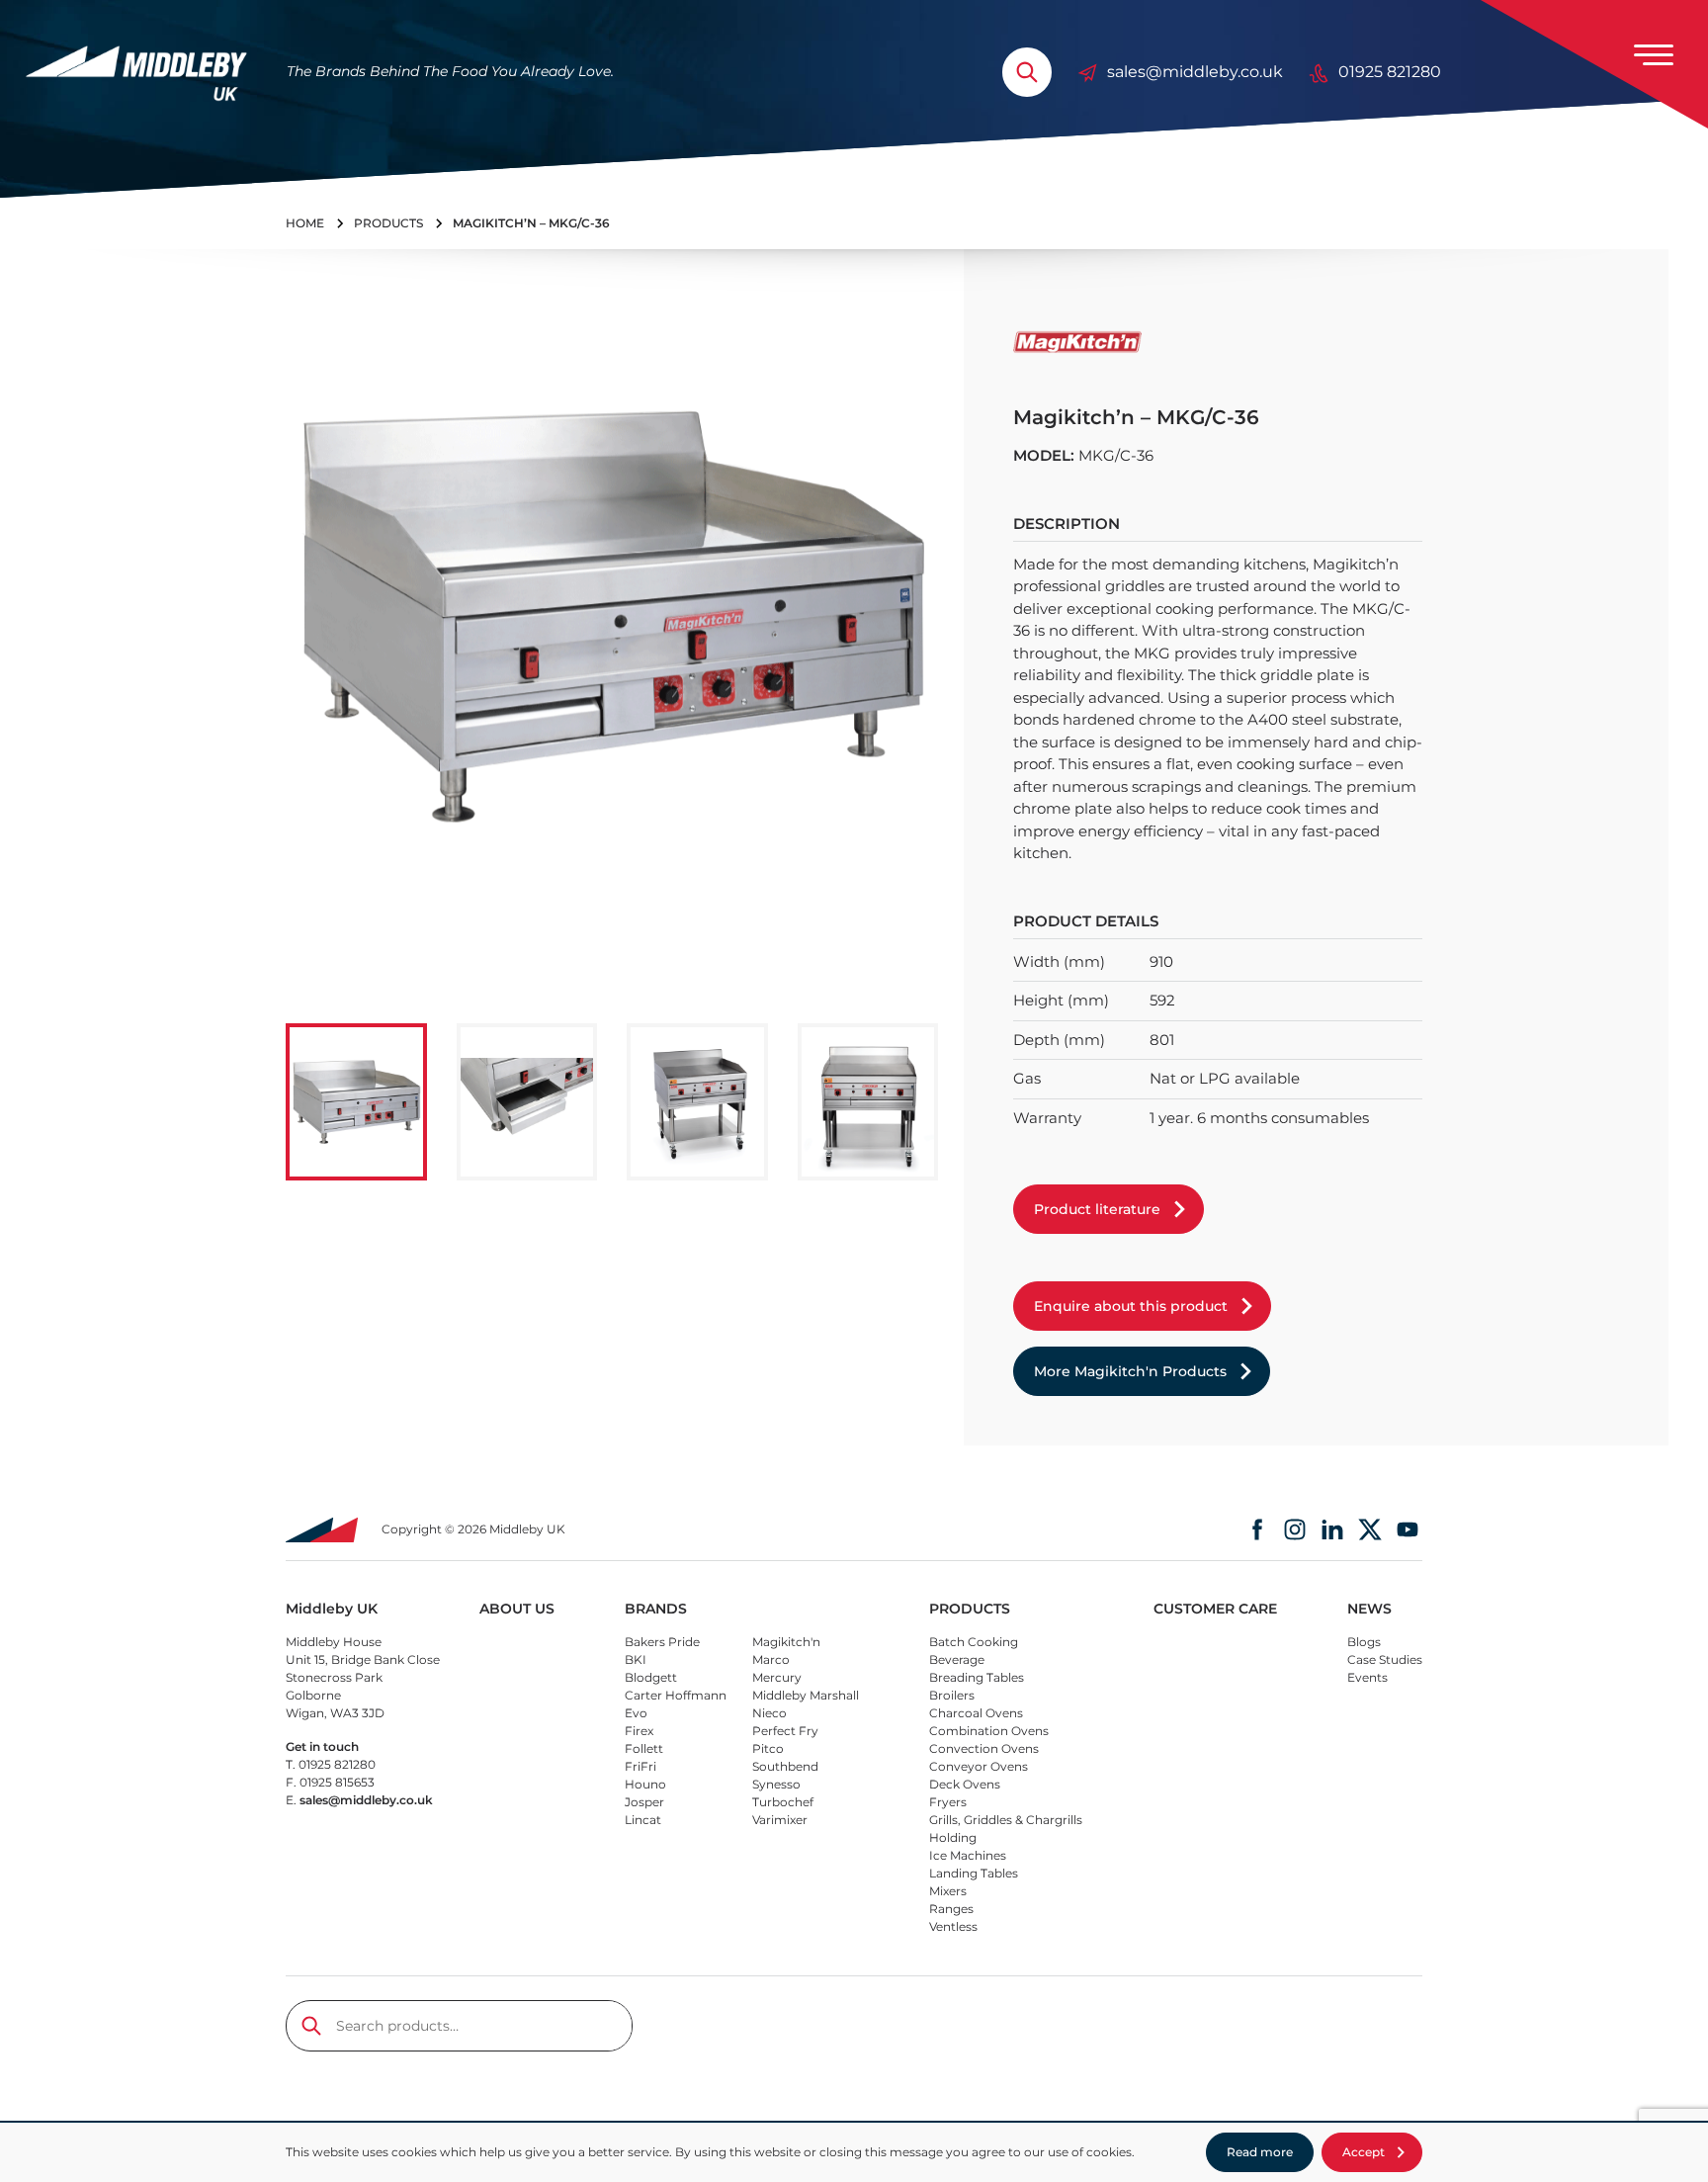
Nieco (769, 1713)
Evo (636, 1713)
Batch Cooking (974, 1642)
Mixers (948, 1891)
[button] (356, 1102)
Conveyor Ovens (979, 1766)
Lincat (643, 1820)
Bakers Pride (662, 1642)
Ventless (953, 1926)
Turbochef (783, 1802)
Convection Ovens (984, 1748)
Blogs (1364, 1642)
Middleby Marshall (806, 1695)
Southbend (785, 1766)
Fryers (948, 1802)
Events (1367, 1677)
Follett (644, 1748)
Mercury (777, 1677)
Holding (953, 1837)
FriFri (640, 1766)
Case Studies (1385, 1659)
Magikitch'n (786, 1642)
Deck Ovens (965, 1784)
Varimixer (780, 1820)
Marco (771, 1659)
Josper (644, 1802)
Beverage (957, 1659)
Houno (645, 1784)
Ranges (951, 1909)
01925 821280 (1390, 72)
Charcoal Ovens (976, 1713)
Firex (639, 1731)
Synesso (776, 1784)
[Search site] (1027, 72)
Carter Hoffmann (676, 1695)
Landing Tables (974, 1873)
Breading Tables (977, 1677)
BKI (636, 1659)
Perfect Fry (785, 1731)
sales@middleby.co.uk (1195, 72)
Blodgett (651, 1677)
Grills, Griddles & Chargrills (1006, 1820)
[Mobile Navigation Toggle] (1654, 54)
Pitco (768, 1748)
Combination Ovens (989, 1731)
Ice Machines (968, 1855)
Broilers (952, 1695)
